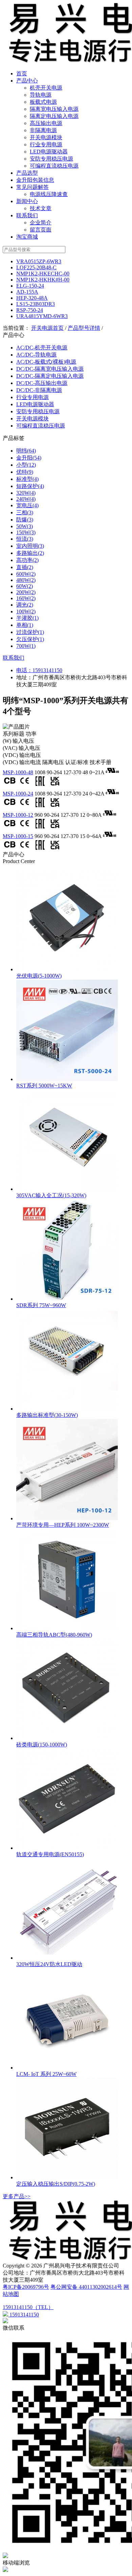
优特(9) (25, 472)
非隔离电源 (43, 130)
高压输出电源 (46, 123)
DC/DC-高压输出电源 (42, 383)
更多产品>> (17, 2196)
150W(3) (26, 532)
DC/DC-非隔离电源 (39, 390)
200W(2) (26, 592)
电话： (24, 670)
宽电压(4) (27, 505)
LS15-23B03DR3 (36, 304)
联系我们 (27, 215)
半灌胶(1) (27, 618)
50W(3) (25, 526)
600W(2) (26, 574)
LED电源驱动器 (49, 152)
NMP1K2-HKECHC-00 (43, 274)
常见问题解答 (32, 187)
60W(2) (25, 586)
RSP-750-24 (30, 310)
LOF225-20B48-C (36, 267)
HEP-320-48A (32, 298)
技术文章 (41, 208)
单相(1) (25, 625)
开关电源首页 (47, 328)
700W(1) (26, 646)
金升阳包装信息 (35, 180)
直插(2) (25, 567)
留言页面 (41, 230)
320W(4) (26, 493)
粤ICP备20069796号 (26, 2287)
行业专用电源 (46, 144)
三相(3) (25, 512)
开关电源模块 (46, 137)
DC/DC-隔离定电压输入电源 (50, 376)
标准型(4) (27, 479)
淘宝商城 (27, 237)
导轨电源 (41, 95)
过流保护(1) (30, 632)
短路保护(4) (30, 486)
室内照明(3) (30, 546)
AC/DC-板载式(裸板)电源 (46, 362)
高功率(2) (27, 560)
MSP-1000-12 (18, 815)
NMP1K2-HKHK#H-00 (43, 280)
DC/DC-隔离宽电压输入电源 (50, 369)
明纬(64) (26, 451)
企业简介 (41, 223)
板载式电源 (43, 102)
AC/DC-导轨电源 (36, 355)
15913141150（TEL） (28, 2307)
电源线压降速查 (49, 194)
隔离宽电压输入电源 (54, 109)
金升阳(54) (29, 458)
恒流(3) (25, 539)
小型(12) (26, 465)
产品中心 (27, 81)
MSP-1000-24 (18, 794)
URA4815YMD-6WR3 (42, 316)
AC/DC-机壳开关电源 (42, 348)
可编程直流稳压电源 (54, 166)
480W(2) (26, 580)
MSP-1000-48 (18, 772)
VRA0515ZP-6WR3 (39, 261)
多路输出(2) (30, 553)
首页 (22, 73)
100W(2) (26, 611)
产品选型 (27, 173)
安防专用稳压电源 (51, 159)
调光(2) (25, 605)
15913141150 (47, 670)
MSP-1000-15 (18, 836)
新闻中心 (27, 201)
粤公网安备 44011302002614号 (86, 2287)
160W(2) (26, 598)
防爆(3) (25, 520)
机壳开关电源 (46, 88)
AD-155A (27, 292)
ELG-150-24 (30, 286)
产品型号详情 (84, 328)
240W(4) (26, 499)
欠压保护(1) (30, 639)
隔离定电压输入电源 (54, 116)
